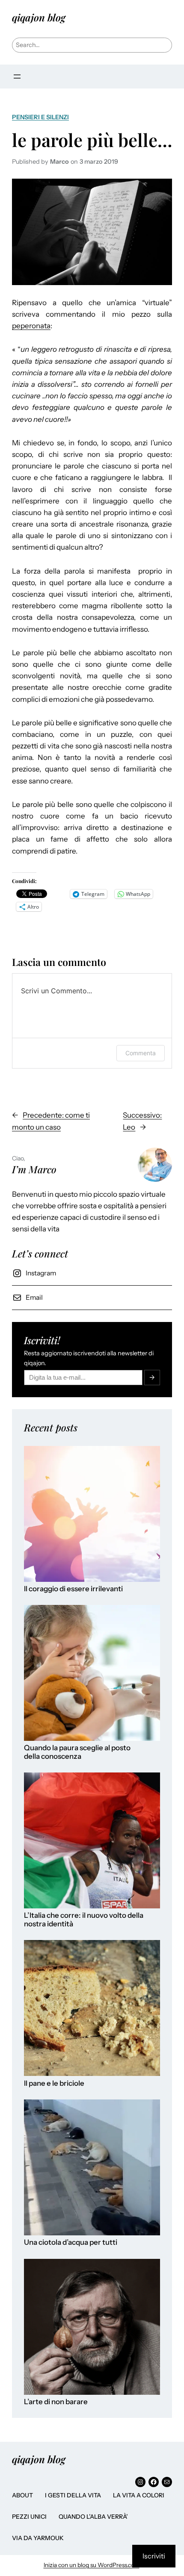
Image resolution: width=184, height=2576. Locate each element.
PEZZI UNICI (29, 2517)
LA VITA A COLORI (139, 2495)
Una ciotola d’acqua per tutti (71, 2242)
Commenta (141, 1053)
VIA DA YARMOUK (38, 2538)
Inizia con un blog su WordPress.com (92, 2565)
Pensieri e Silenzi (40, 117)
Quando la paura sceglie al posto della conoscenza (77, 1752)
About (22, 2495)
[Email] (167, 2482)
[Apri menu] (17, 77)
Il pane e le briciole (54, 2083)
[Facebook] (154, 2482)
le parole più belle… (92, 140)
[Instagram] (140, 2482)
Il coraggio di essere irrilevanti (73, 1589)
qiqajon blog (39, 17)
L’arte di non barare (56, 2402)
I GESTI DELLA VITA (73, 2495)
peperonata (31, 326)
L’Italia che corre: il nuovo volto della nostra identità (84, 1920)
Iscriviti (154, 2556)
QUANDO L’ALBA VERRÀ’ (93, 2517)
